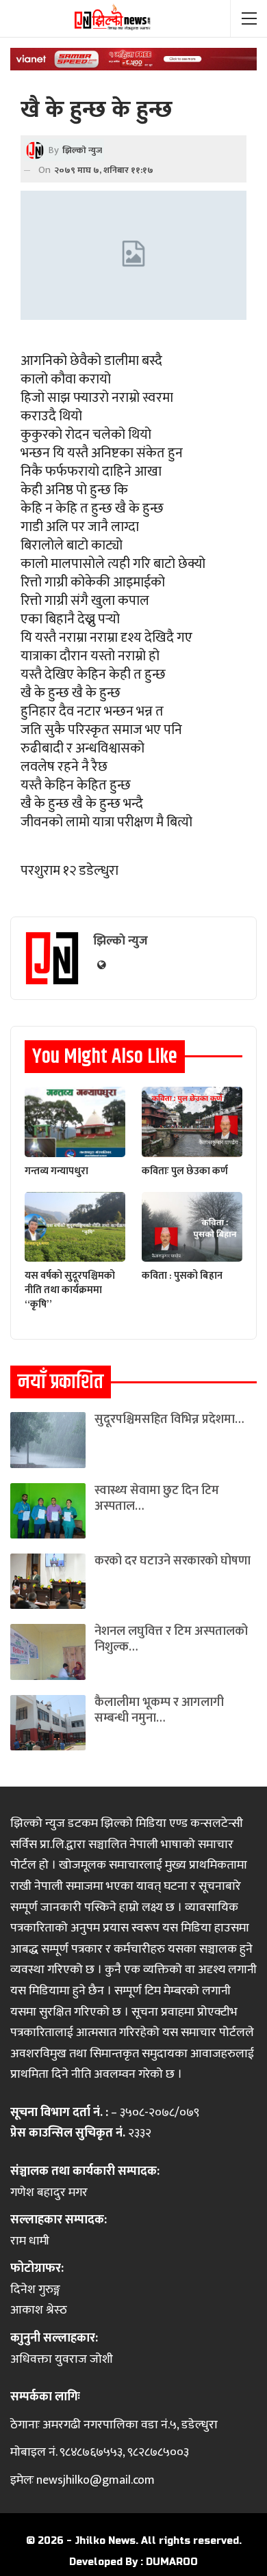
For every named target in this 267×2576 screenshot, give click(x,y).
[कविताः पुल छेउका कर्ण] (192, 1122)
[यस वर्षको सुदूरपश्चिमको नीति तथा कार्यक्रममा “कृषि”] (75, 1227)
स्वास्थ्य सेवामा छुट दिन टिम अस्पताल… (157, 1499)
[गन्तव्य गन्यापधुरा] (75, 1122)
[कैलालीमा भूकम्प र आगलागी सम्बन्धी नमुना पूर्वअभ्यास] (48, 1723)
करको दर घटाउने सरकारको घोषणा (173, 1561)
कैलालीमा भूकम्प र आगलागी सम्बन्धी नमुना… (159, 1710)
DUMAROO (172, 2562)
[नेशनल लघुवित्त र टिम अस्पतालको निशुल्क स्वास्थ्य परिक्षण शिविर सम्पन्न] (48, 1652)
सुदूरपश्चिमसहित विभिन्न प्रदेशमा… (169, 1420)
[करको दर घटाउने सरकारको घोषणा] (48, 1581)
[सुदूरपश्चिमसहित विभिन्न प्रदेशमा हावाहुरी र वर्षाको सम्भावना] (48, 1440)
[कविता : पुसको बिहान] (192, 1227)
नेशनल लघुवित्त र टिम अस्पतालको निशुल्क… (171, 1639)
